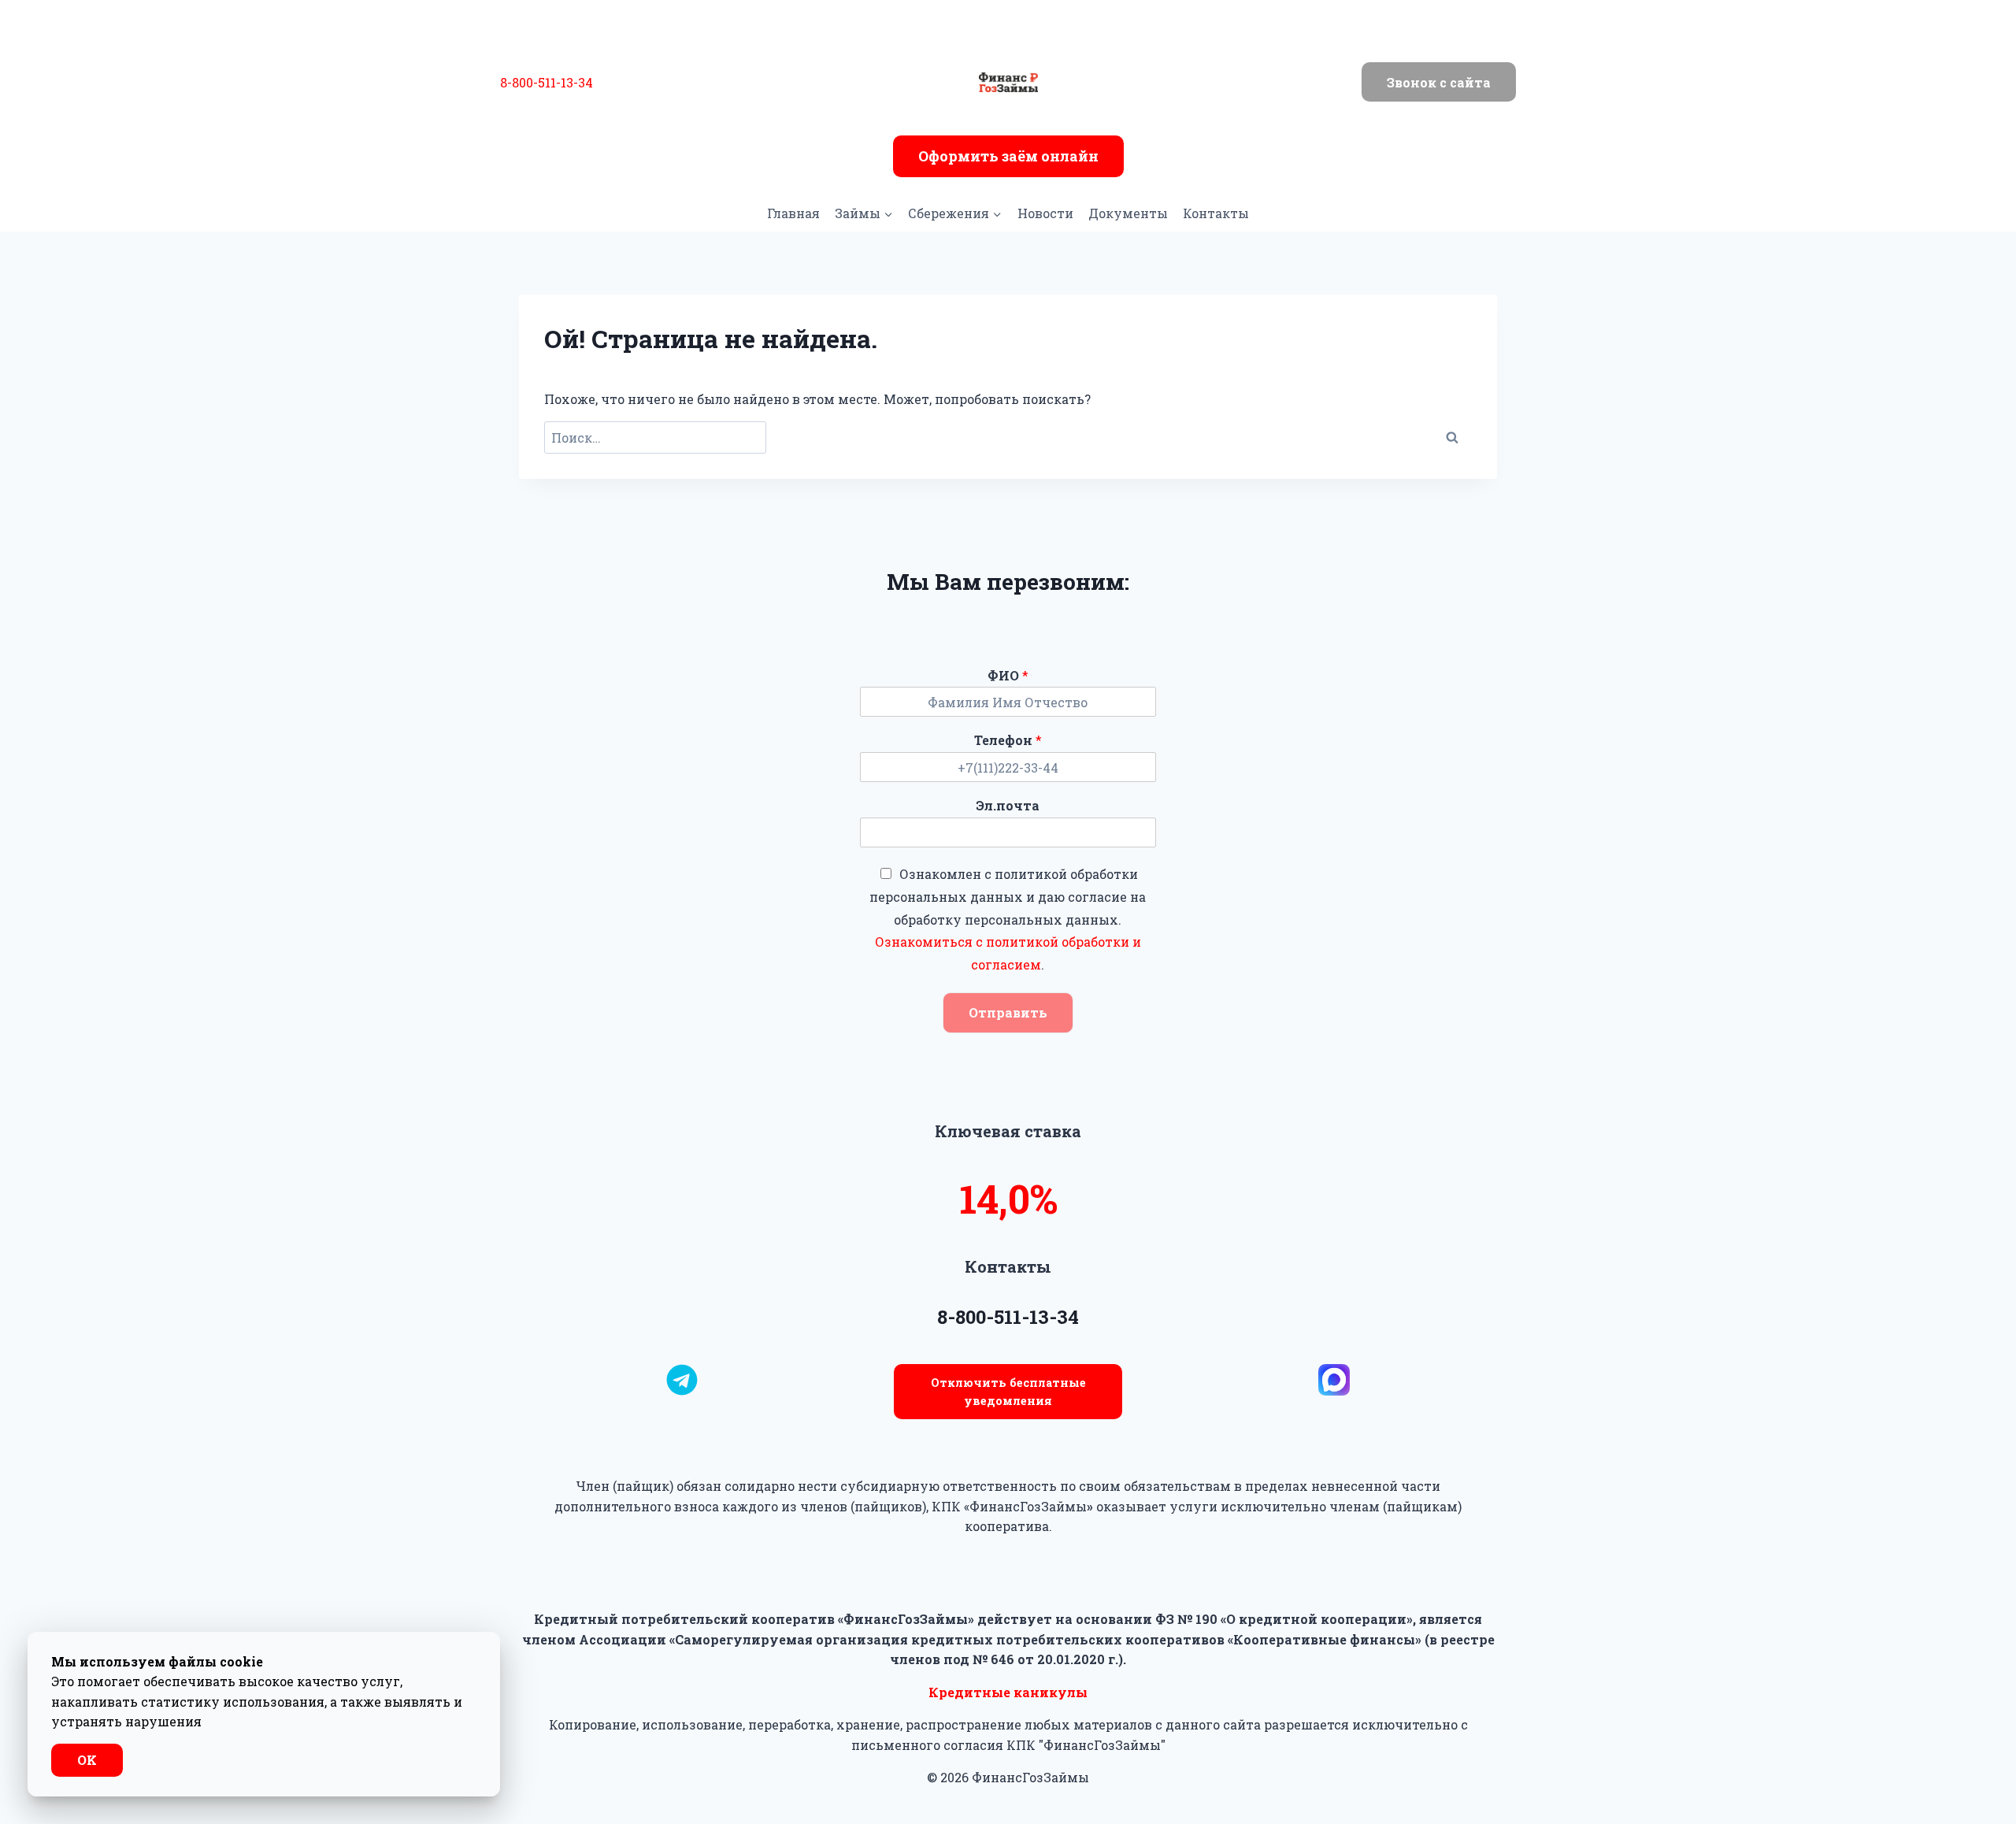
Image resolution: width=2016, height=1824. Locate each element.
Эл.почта (1008, 806)
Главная (793, 213)
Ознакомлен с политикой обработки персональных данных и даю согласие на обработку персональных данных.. (1008, 919)
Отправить (1008, 1012)
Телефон (1008, 740)
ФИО (1008, 676)
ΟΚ (87, 1760)
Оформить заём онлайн (1008, 156)
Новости (1045, 213)
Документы (1128, 213)
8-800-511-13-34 (547, 82)
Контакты (1216, 213)
